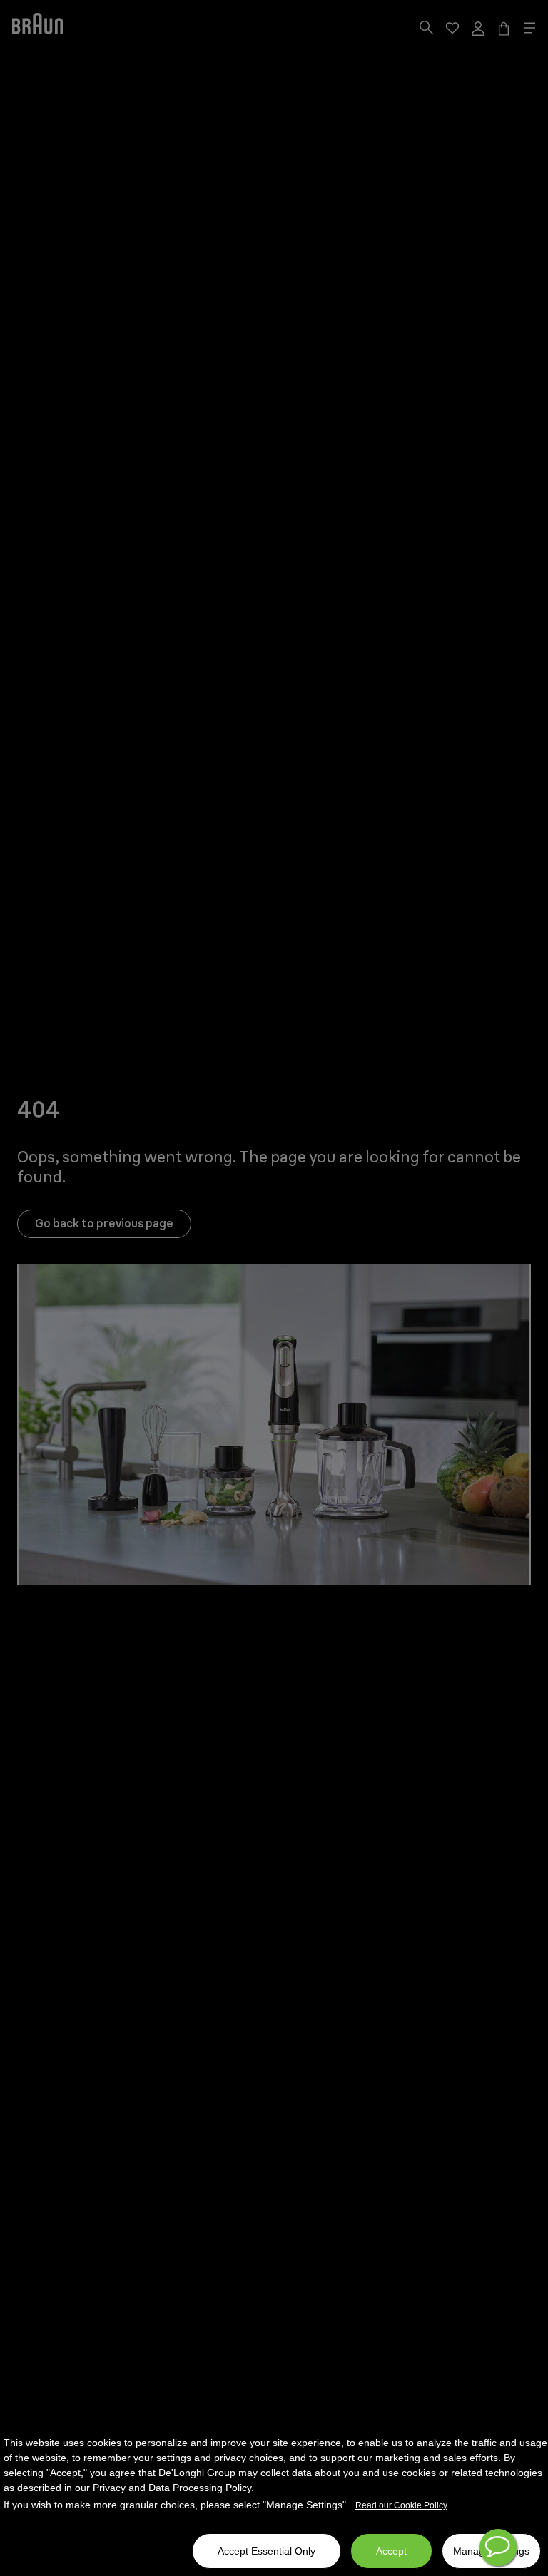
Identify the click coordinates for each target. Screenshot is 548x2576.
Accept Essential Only (267, 2551)
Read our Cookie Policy (401, 2505)
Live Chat (498, 2547)
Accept (391, 2551)
